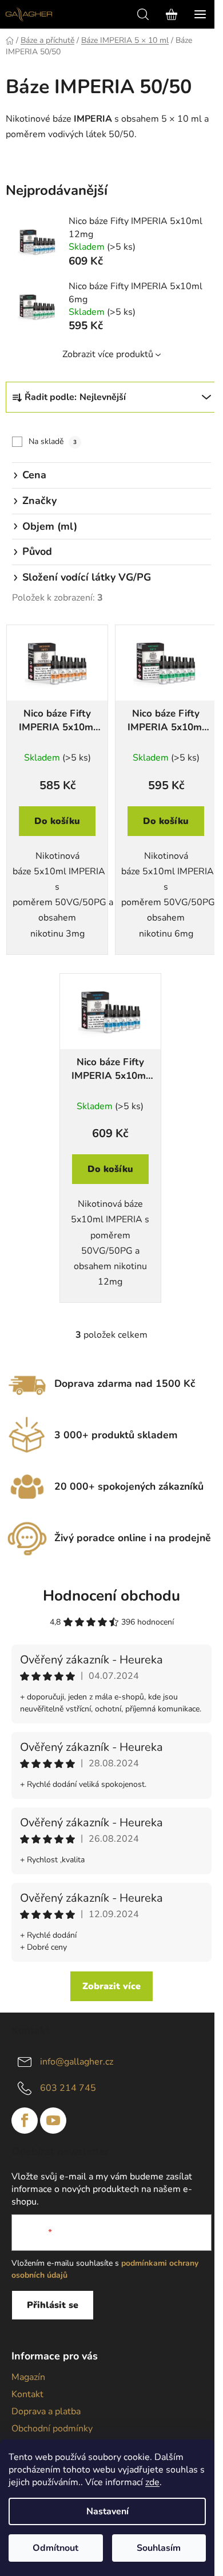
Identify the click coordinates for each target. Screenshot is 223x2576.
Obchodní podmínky (52, 2429)
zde (152, 2482)
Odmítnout (55, 2548)
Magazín (28, 2377)
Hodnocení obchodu (111, 1596)
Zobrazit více (111, 1986)
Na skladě (53, 441)
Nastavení (107, 2511)
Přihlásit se (53, 2305)
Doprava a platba (46, 2411)
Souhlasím (159, 2548)
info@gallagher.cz (77, 2062)
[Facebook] (25, 2121)
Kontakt (27, 2394)
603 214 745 (68, 2088)
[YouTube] (53, 2121)
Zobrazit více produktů (108, 354)
